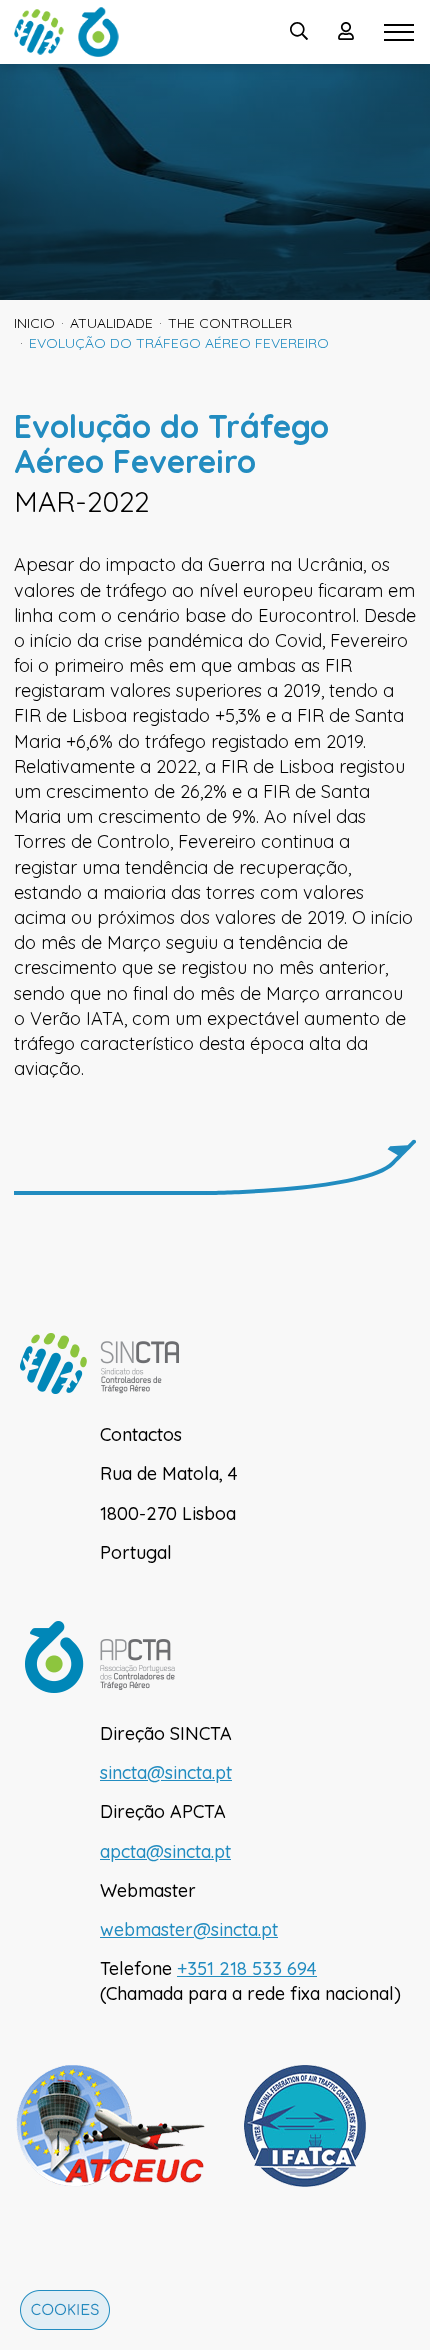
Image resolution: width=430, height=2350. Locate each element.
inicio (34, 323)
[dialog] (60, 2315)
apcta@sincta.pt (165, 1851)
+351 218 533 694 (247, 1968)
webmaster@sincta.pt (189, 1929)
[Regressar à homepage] (73, 32)
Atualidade (111, 323)
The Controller (230, 323)
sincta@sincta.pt (166, 1772)
